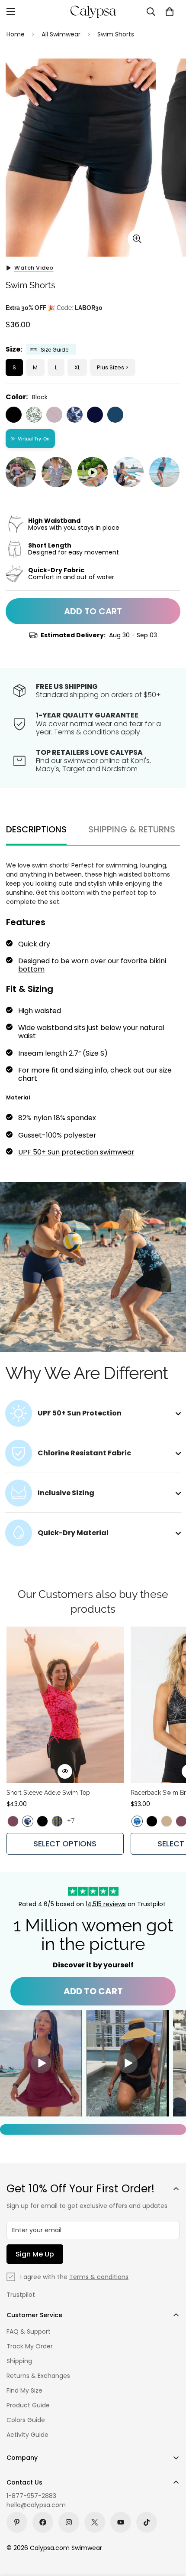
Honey (167, 1821)
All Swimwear (61, 34)
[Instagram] (69, 2522)
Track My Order (30, 2346)
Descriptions (36, 829)
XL (77, 367)
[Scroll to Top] (170, 2530)
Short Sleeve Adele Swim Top (48, 1793)
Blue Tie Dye (137, 1821)
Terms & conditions (99, 2277)
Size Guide (55, 350)
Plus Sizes (111, 367)
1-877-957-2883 (31, 2496)
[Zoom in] (137, 239)
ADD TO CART (93, 1991)
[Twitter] (95, 2522)
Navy (95, 415)
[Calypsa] (93, 12)
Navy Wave (75, 415)
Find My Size (24, 2390)
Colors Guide (26, 2420)
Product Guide (28, 2405)
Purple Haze (54, 415)
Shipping (19, 2361)
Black (14, 415)
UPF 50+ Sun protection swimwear (76, 1152)
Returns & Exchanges (38, 2376)
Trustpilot (21, 2295)
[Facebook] (43, 2522)
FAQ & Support (29, 2331)
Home (16, 34)
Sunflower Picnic (57, 1821)
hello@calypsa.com (36, 2505)
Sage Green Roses (34, 415)
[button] (170, 12)
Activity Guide (27, 2435)
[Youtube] (121, 2522)
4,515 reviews (107, 1904)
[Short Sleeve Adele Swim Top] (65, 1705)
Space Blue (115, 415)
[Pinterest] (17, 2522)
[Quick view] (65, 1771)
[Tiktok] (147, 2522)
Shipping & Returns (132, 829)
